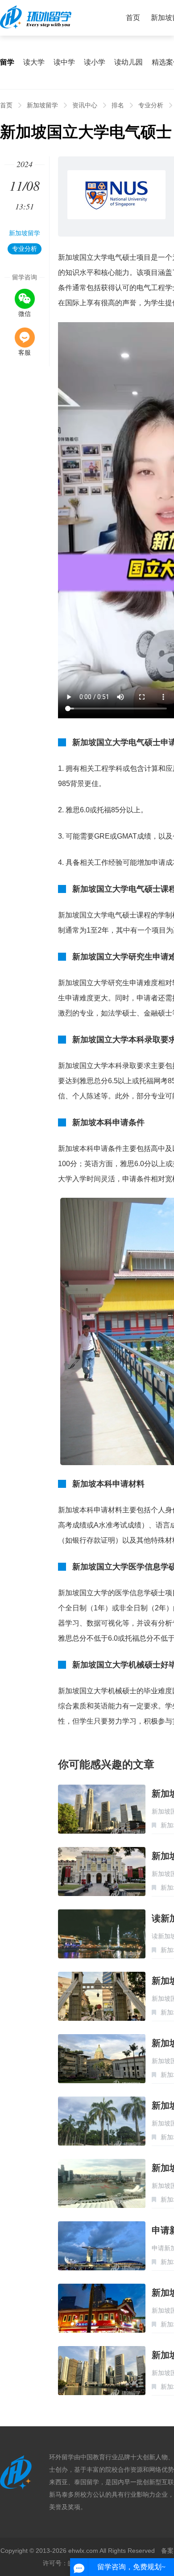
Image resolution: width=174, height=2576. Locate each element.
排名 (118, 105)
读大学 (34, 62)
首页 (133, 18)
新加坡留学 (42, 105)
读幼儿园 (128, 62)
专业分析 (151, 105)
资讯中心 (85, 105)
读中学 (64, 62)
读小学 (95, 62)
